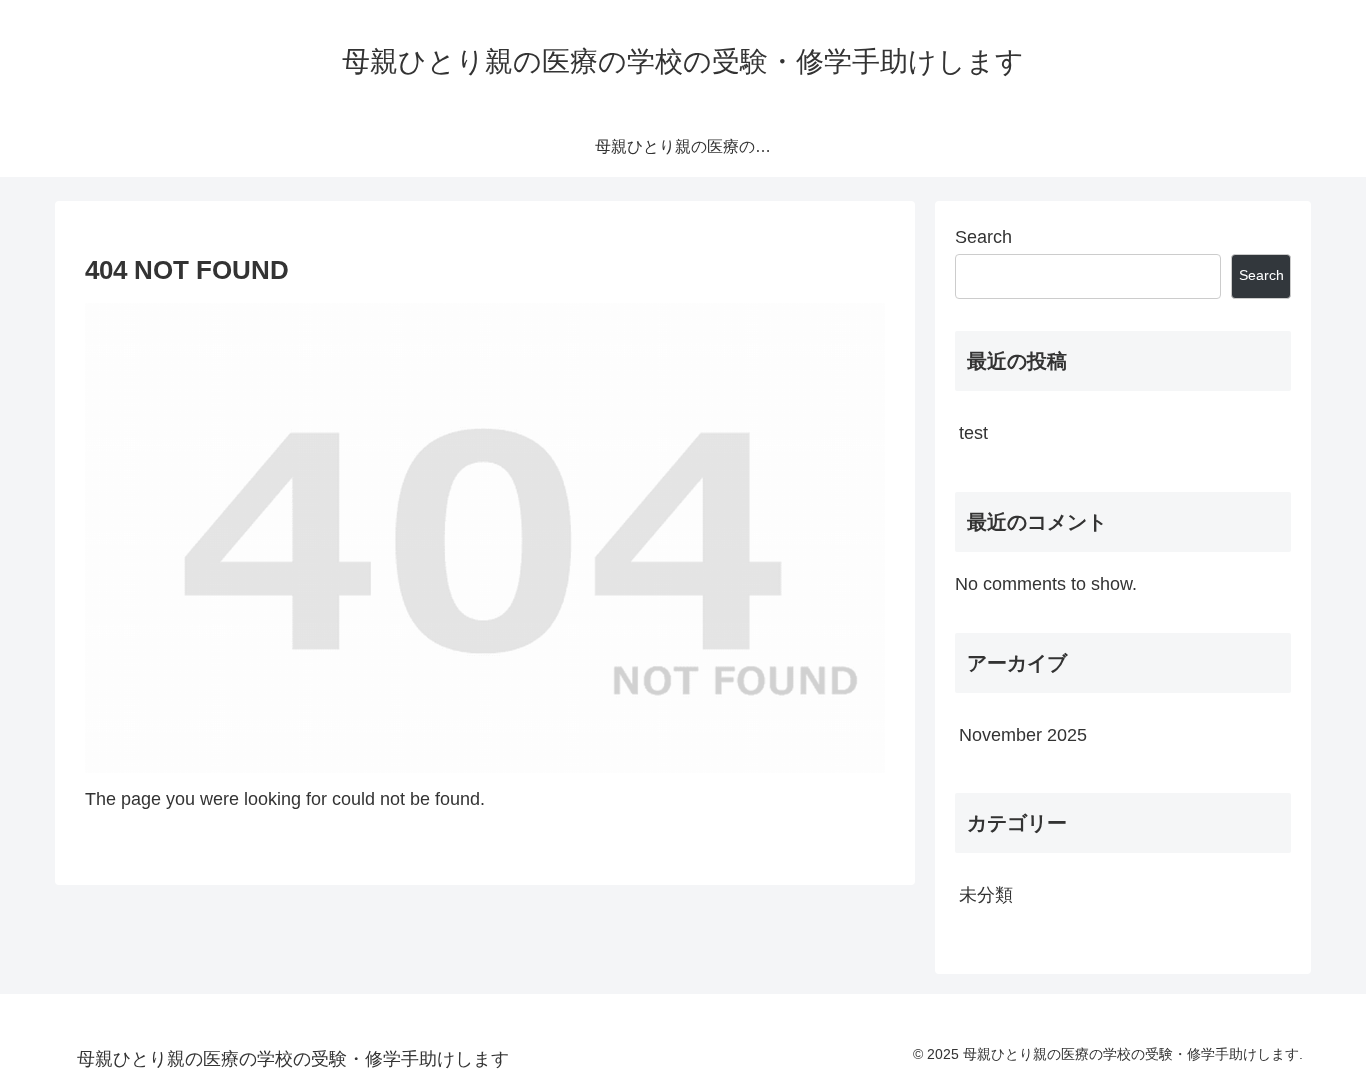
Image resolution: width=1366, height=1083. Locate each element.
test (973, 433)
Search (983, 237)
